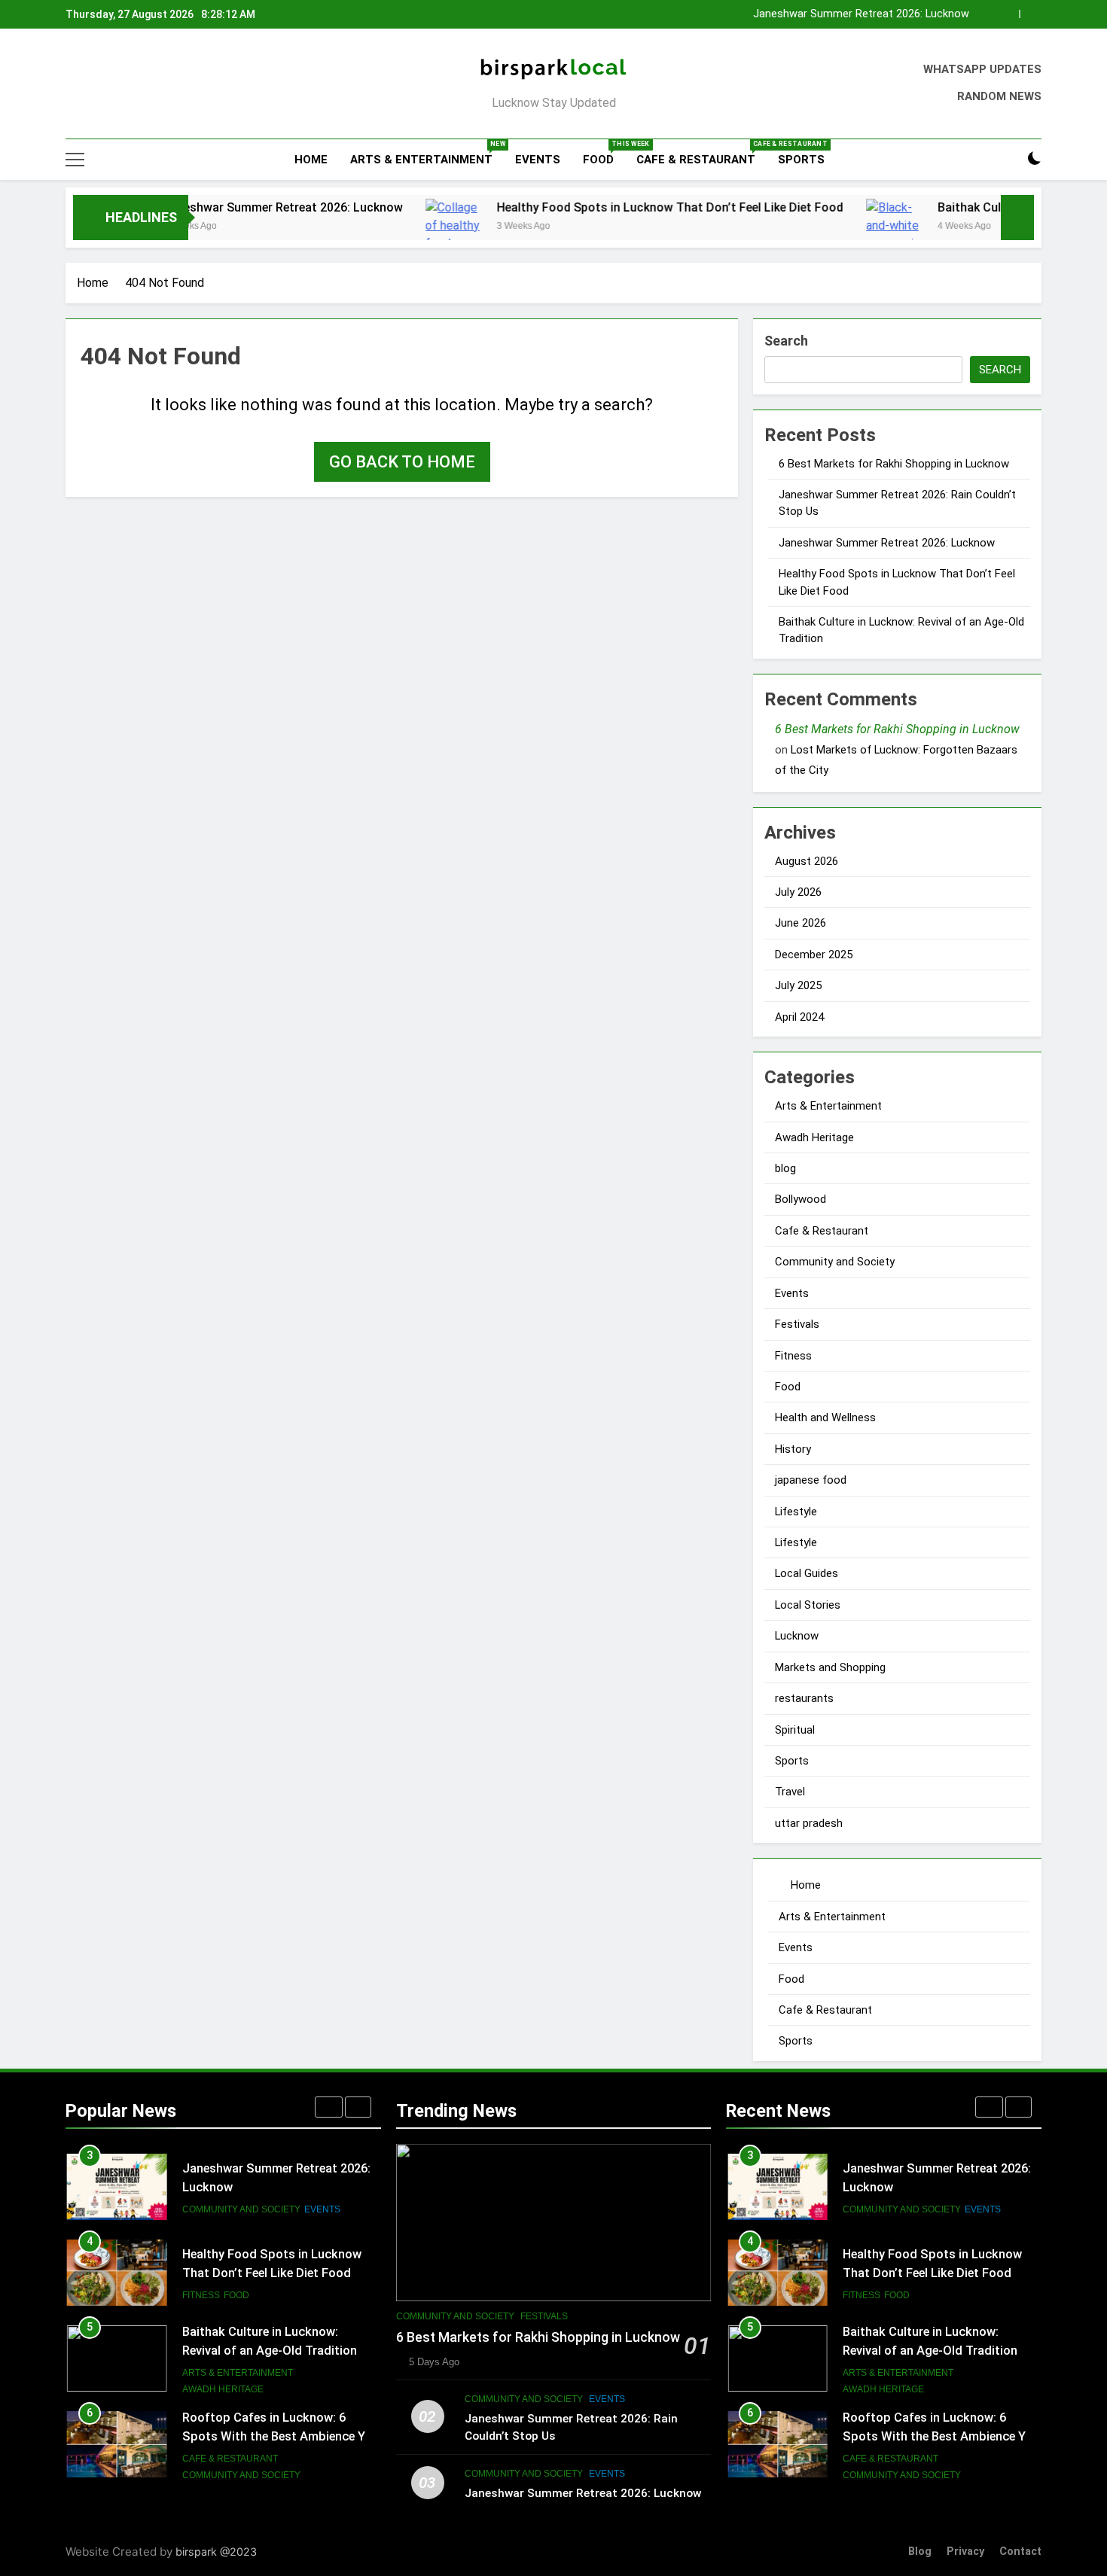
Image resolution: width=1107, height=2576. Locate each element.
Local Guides (807, 1573)
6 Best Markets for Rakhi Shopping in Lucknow (894, 464)
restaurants (804, 1698)
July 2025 (798, 985)
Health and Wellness (825, 1417)
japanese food (811, 1480)
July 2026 (798, 892)
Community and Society (835, 1262)
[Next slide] (1031, 14)
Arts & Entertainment (427, 153)
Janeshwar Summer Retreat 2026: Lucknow (189, 207)
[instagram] (93, 84)
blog (785, 1168)
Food (604, 153)
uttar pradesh (809, 1823)
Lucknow (797, 1636)
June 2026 (801, 923)
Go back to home (402, 462)
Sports (801, 160)
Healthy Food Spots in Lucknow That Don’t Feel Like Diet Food (814, 14)
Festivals (797, 1324)
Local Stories (808, 1605)
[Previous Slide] (1008, 14)
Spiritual (795, 1730)
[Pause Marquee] (1017, 218)
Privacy (965, 2552)
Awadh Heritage (814, 1137)
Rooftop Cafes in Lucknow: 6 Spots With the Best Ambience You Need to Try (281, 2351)
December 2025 (814, 955)
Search (786, 341)
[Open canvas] (75, 160)
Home (310, 160)
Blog (920, 2552)
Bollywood (801, 1199)
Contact (1020, 2552)
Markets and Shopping (830, 1667)
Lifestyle (796, 1512)
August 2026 (807, 861)
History (793, 1449)
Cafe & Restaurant (701, 153)
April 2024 (799, 1017)
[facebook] (75, 84)
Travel (790, 1792)
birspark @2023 (216, 2552)
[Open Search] (1008, 159)
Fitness (793, 1356)
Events (538, 160)
